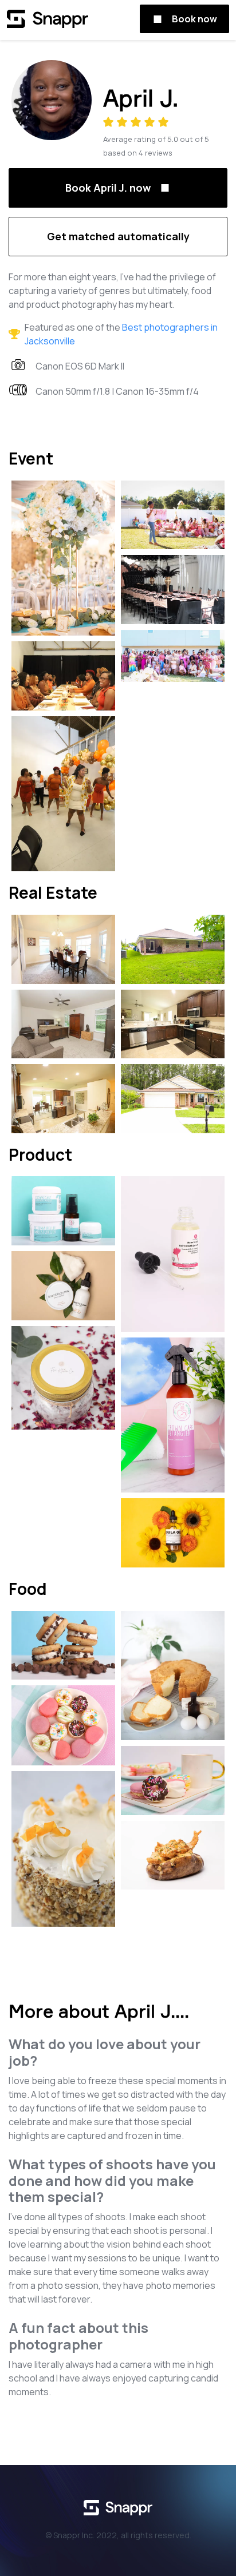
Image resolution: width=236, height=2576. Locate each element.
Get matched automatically (118, 236)
